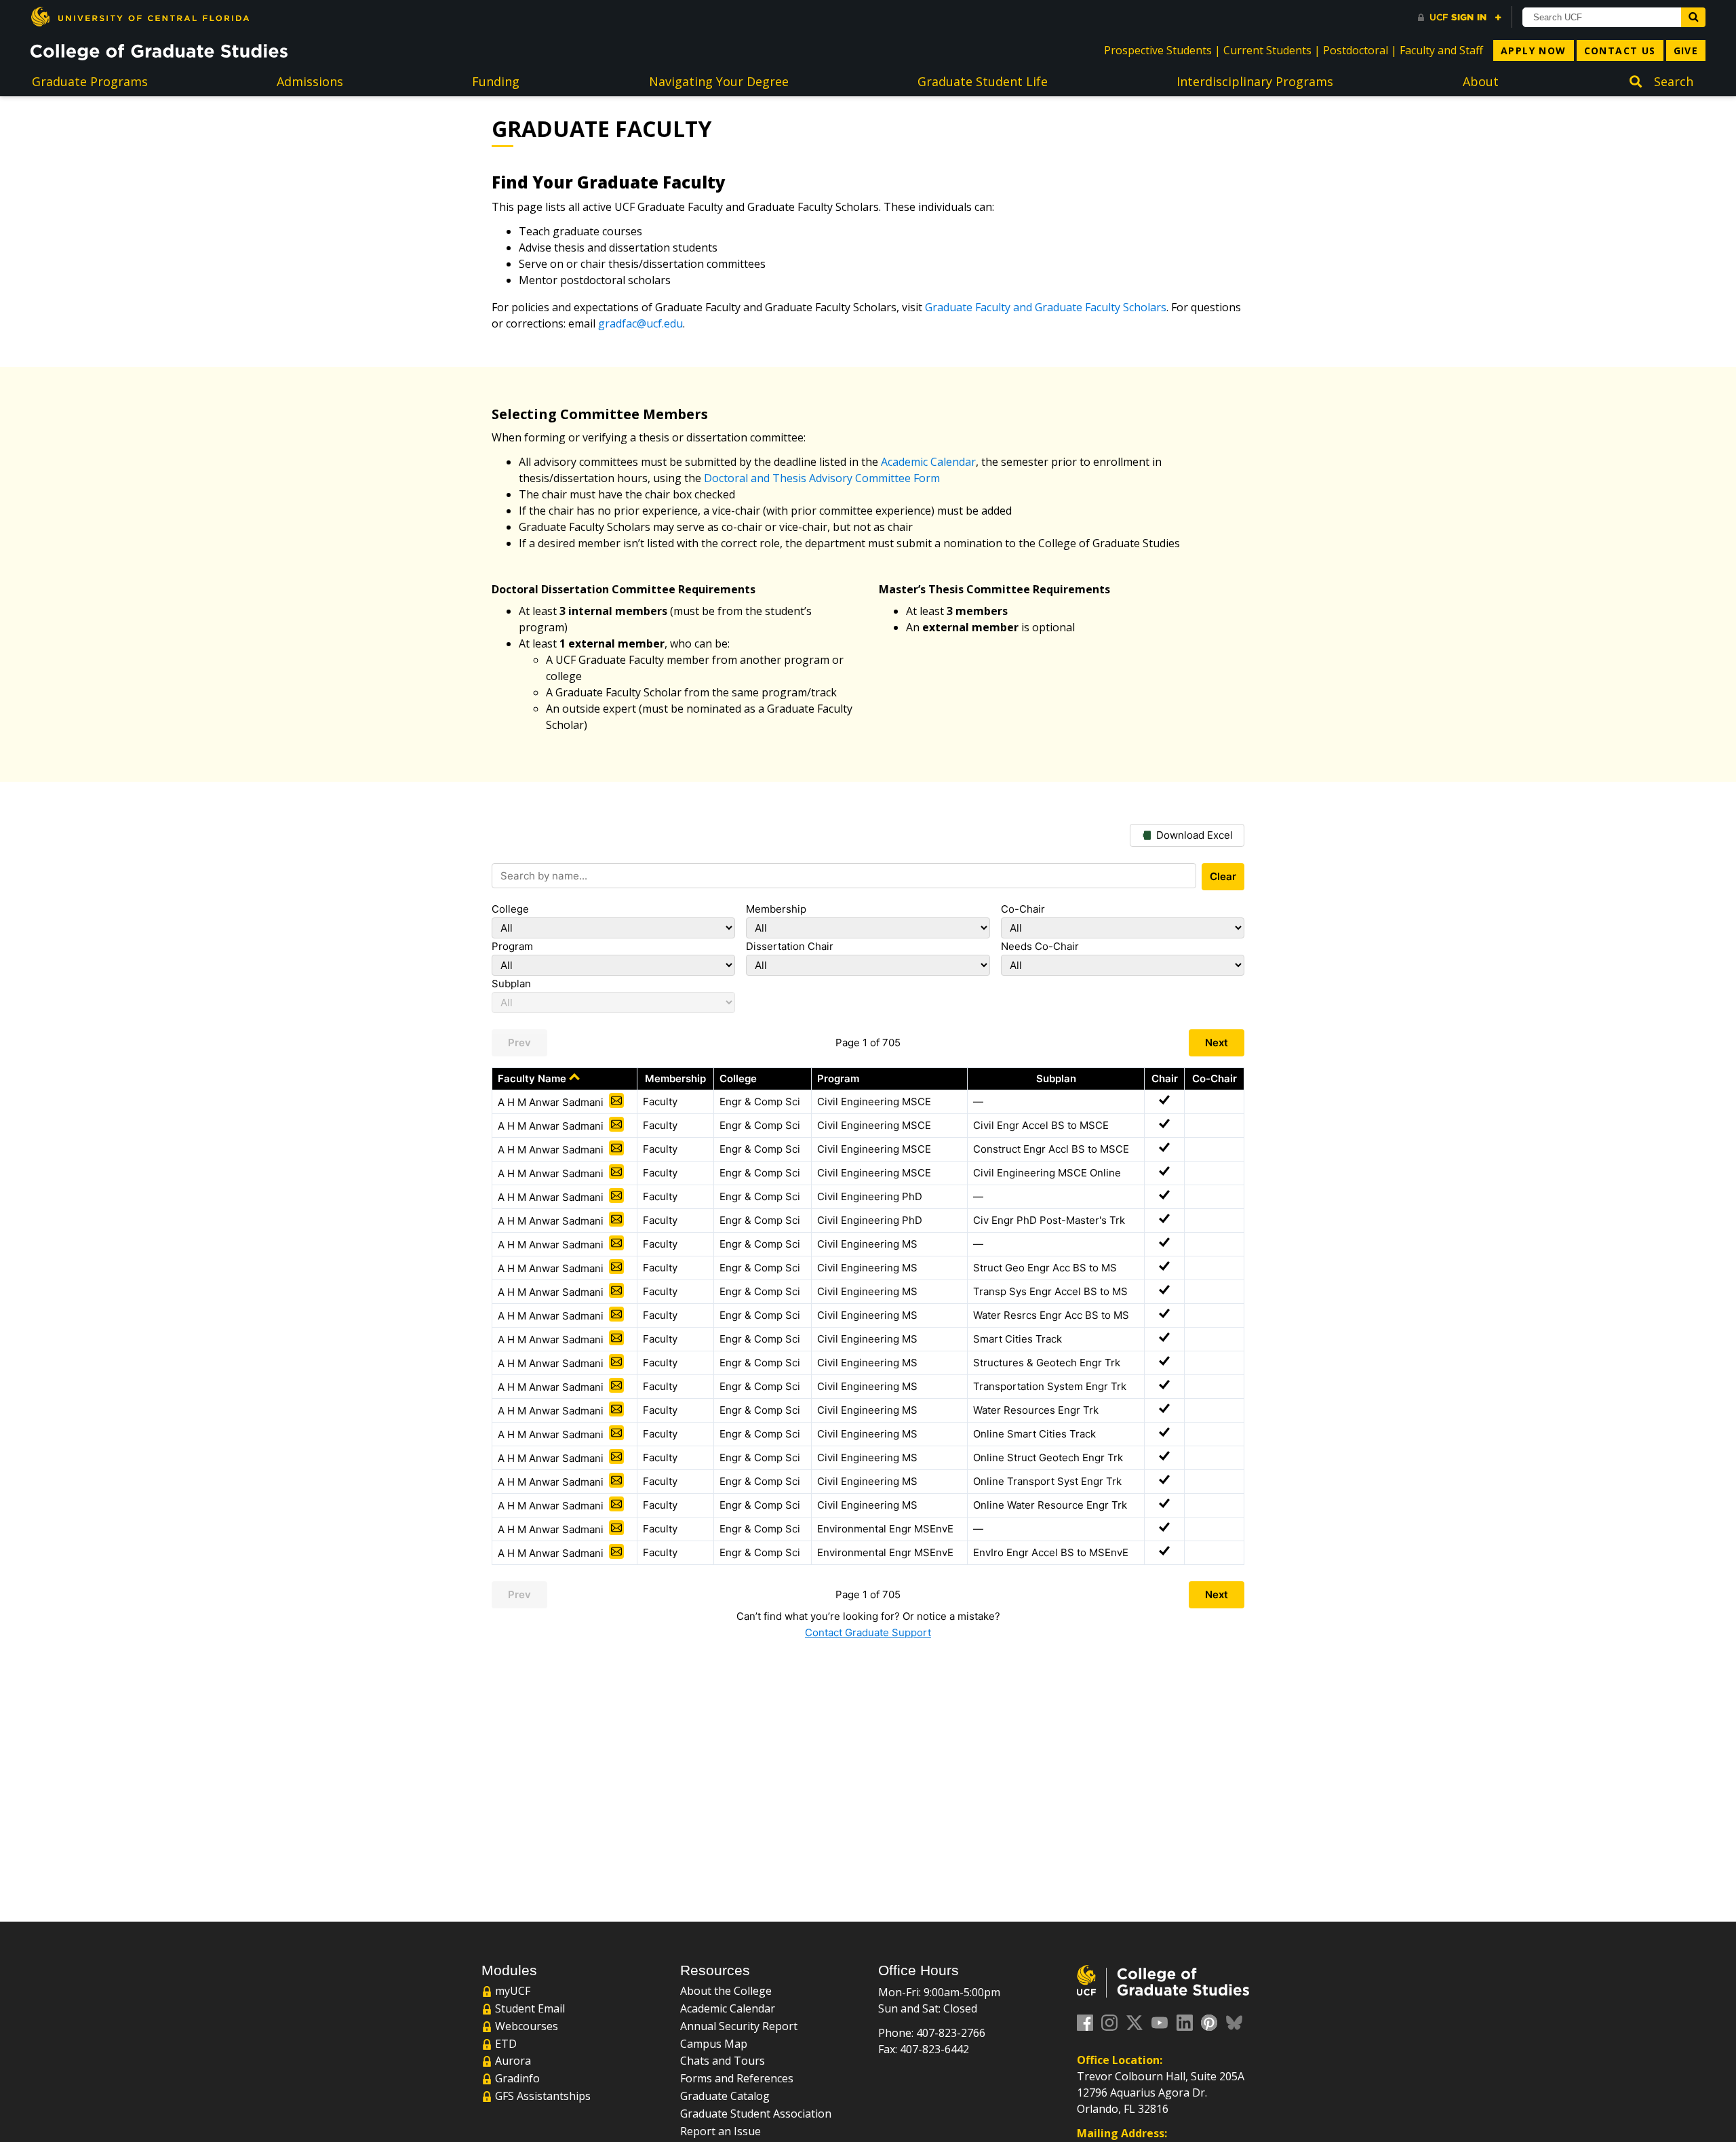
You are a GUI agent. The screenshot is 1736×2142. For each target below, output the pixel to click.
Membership (776, 909)
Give (1686, 51)
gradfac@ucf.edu (640, 323)
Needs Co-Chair (1040, 946)
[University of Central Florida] (140, 17)
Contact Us (1620, 51)
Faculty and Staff (1441, 50)
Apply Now (1534, 51)
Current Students (1267, 50)
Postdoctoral (1356, 50)
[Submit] (1693, 17)
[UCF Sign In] (1460, 18)
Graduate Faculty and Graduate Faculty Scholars (1046, 307)
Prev (519, 1043)
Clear (1223, 876)
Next (1217, 1043)
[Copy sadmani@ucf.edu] (616, 1100)
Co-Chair (1023, 909)
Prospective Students (1158, 50)
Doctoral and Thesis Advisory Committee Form (822, 478)
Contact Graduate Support (868, 1632)
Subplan (511, 984)
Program (512, 946)
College (510, 909)
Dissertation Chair (790, 946)
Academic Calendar (928, 462)
